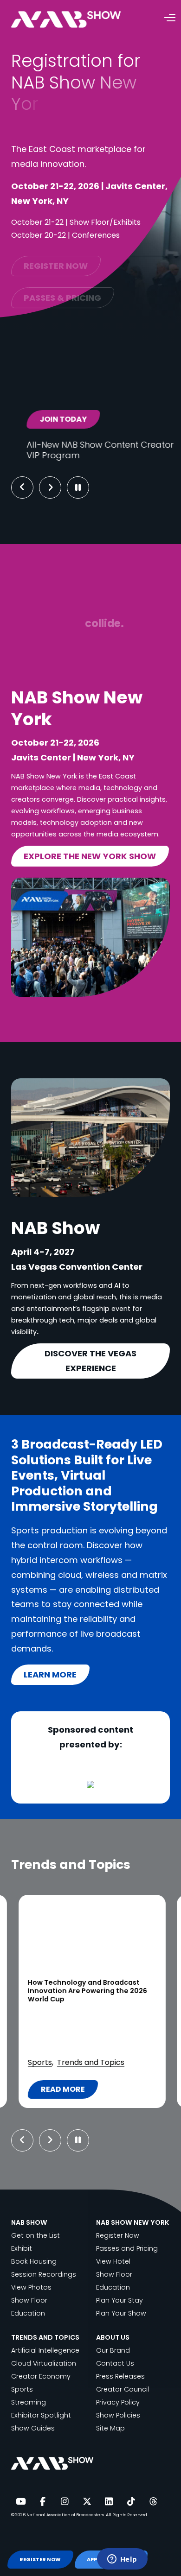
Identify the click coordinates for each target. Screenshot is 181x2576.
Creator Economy (41, 2376)
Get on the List (36, 2235)
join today (53, 419)
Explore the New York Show (90, 856)
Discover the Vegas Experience (90, 1361)
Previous (22, 487)
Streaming (29, 2402)
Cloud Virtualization (44, 2363)
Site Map (110, 2428)
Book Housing (34, 2261)
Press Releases (120, 2376)
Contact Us (115, 2363)
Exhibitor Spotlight (41, 2415)
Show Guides (33, 2428)
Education (28, 2313)
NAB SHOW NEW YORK (133, 2222)
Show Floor (29, 2300)
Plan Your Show (121, 2313)
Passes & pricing (62, 289)
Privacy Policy (118, 2402)
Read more (67, 2091)
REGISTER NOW (40, 2560)
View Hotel (113, 2261)
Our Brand (113, 2350)
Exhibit (22, 2248)
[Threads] (153, 2502)
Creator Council (123, 2389)
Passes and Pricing (127, 2248)
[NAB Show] (80, 20)
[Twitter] (87, 2502)
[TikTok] (131, 2502)
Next (57, 487)
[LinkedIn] (109, 2502)
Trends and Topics (91, 2062)
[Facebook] (43, 2502)
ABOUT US (113, 2337)
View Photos (31, 2287)
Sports (40, 2062)
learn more (50, 1674)
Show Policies (118, 2415)
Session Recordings (44, 2274)
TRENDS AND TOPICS (45, 2337)
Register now (56, 257)
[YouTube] (20, 2502)
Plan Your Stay (120, 2300)
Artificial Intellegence (45, 2350)
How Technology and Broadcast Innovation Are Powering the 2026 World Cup (87, 1991)
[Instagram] (65, 2502)
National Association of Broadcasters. (66, 2515)
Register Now (118, 2235)
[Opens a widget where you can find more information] (122, 2560)
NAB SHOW (29, 2222)
